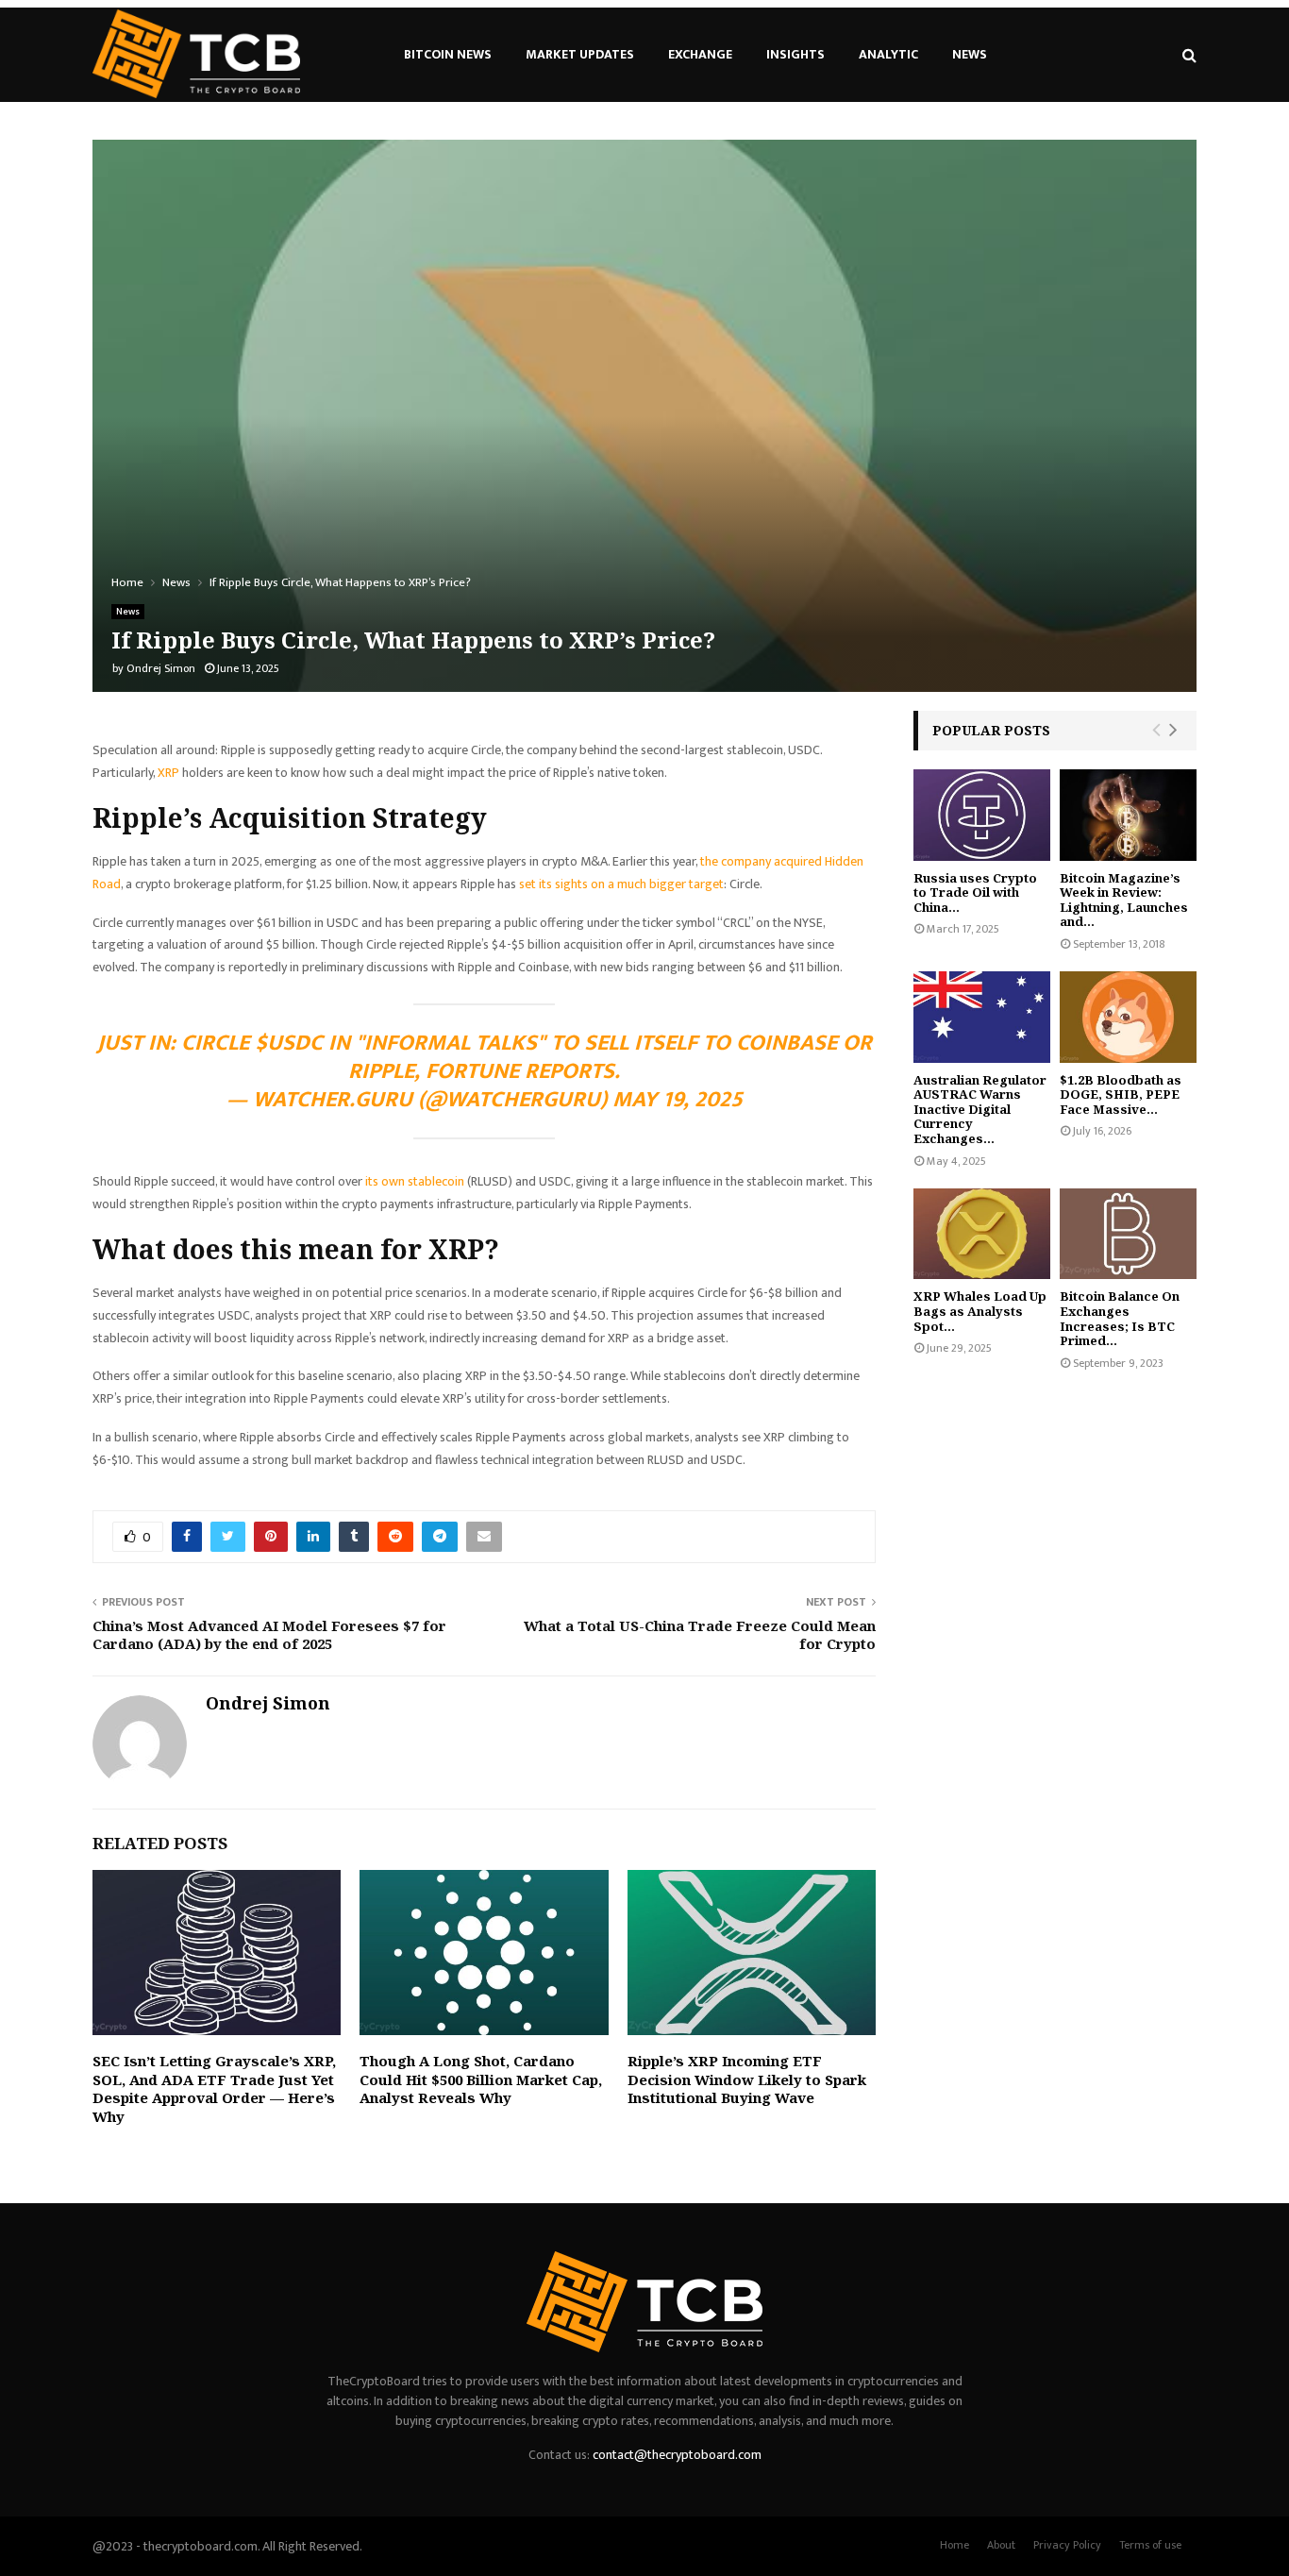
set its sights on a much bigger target (621, 884)
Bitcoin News (448, 54)
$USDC (289, 1043)
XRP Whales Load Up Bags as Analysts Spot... (980, 1311)
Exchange (700, 54)
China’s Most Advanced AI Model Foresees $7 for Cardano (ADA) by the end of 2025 (269, 1635)
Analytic (888, 54)
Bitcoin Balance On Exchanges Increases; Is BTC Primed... (1120, 1318)
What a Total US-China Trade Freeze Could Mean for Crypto (700, 1635)
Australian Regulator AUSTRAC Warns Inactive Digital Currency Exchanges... (980, 1109)
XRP (168, 773)
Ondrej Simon (161, 668)
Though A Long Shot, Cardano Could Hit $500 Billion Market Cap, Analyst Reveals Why (481, 2079)
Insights (795, 54)
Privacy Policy (1067, 2545)
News (970, 54)
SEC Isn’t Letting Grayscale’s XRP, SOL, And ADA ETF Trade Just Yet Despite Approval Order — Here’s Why (214, 2088)
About (1001, 2545)
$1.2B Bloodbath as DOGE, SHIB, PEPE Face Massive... (1121, 1094)
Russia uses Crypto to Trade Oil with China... (975, 892)
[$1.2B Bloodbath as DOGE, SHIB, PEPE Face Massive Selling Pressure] (1128, 1017)
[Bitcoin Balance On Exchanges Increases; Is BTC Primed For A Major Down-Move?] (1128, 1234)
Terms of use (1150, 2545)
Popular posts (991, 730)
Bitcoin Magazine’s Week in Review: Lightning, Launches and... (1124, 900)
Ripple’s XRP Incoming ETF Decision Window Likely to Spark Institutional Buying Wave (747, 2079)
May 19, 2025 (678, 1100)
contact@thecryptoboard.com (677, 2455)
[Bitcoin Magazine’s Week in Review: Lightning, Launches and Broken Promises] (1128, 815)
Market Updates (580, 54)
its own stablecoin (415, 1181)
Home (954, 2545)
